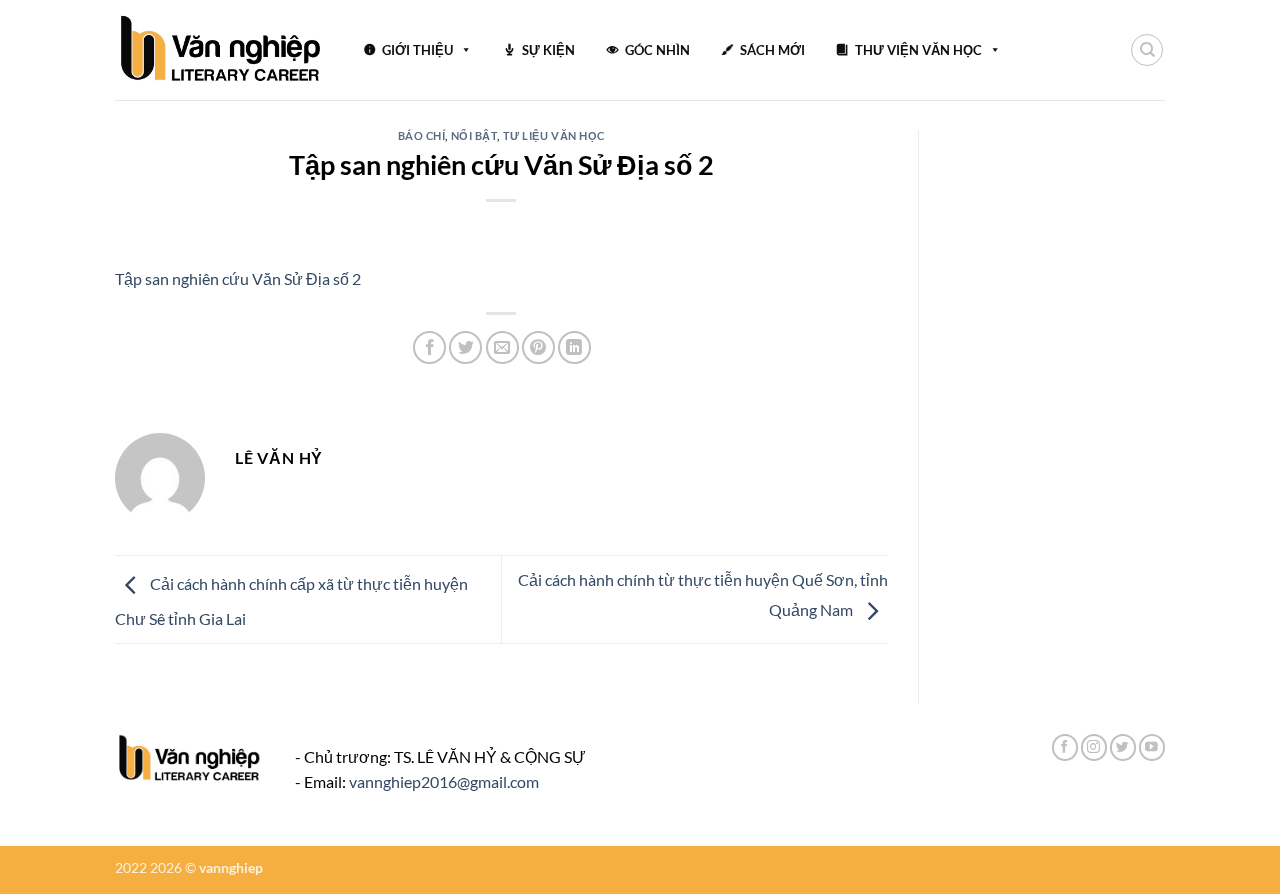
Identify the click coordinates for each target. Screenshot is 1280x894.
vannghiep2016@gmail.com (444, 781)
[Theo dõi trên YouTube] (1152, 747)
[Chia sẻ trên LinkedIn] (574, 347)
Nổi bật (474, 135)
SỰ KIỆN (548, 50)
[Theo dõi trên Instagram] (1094, 747)
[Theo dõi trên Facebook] (1065, 747)
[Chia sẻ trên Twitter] (465, 347)
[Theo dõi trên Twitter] (1123, 747)
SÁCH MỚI (772, 50)
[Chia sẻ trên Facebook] (429, 347)
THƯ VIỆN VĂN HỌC (918, 50)
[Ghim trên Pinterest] (538, 347)
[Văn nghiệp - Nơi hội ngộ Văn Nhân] (221, 50)
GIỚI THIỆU (417, 50)
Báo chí (422, 135)
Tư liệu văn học (554, 135)
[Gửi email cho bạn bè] (502, 347)
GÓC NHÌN (657, 50)
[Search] (1147, 50)
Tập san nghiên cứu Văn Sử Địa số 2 (238, 278)
